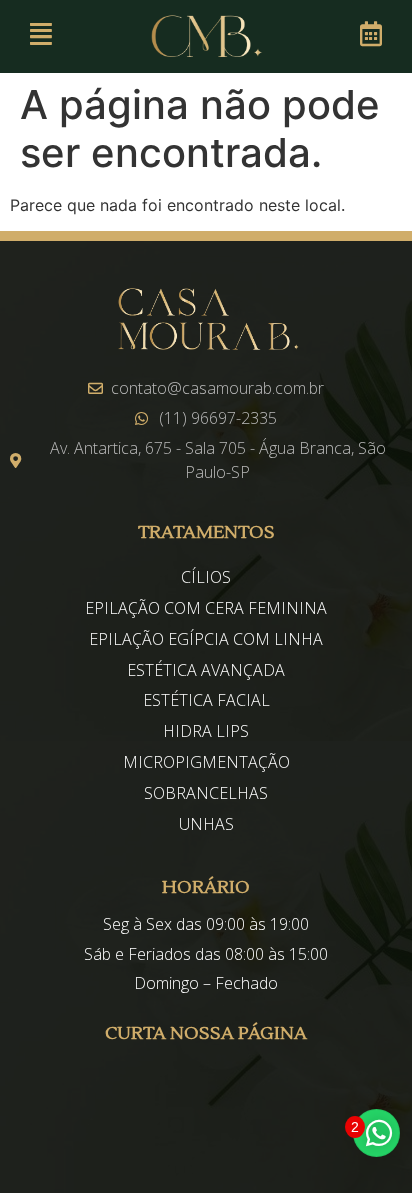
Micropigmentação (206, 762)
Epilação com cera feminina (206, 608)
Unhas (206, 824)
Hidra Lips (206, 731)
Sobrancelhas (206, 793)
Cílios (206, 577)
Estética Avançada (206, 670)
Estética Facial (206, 700)
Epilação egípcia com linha (206, 639)
